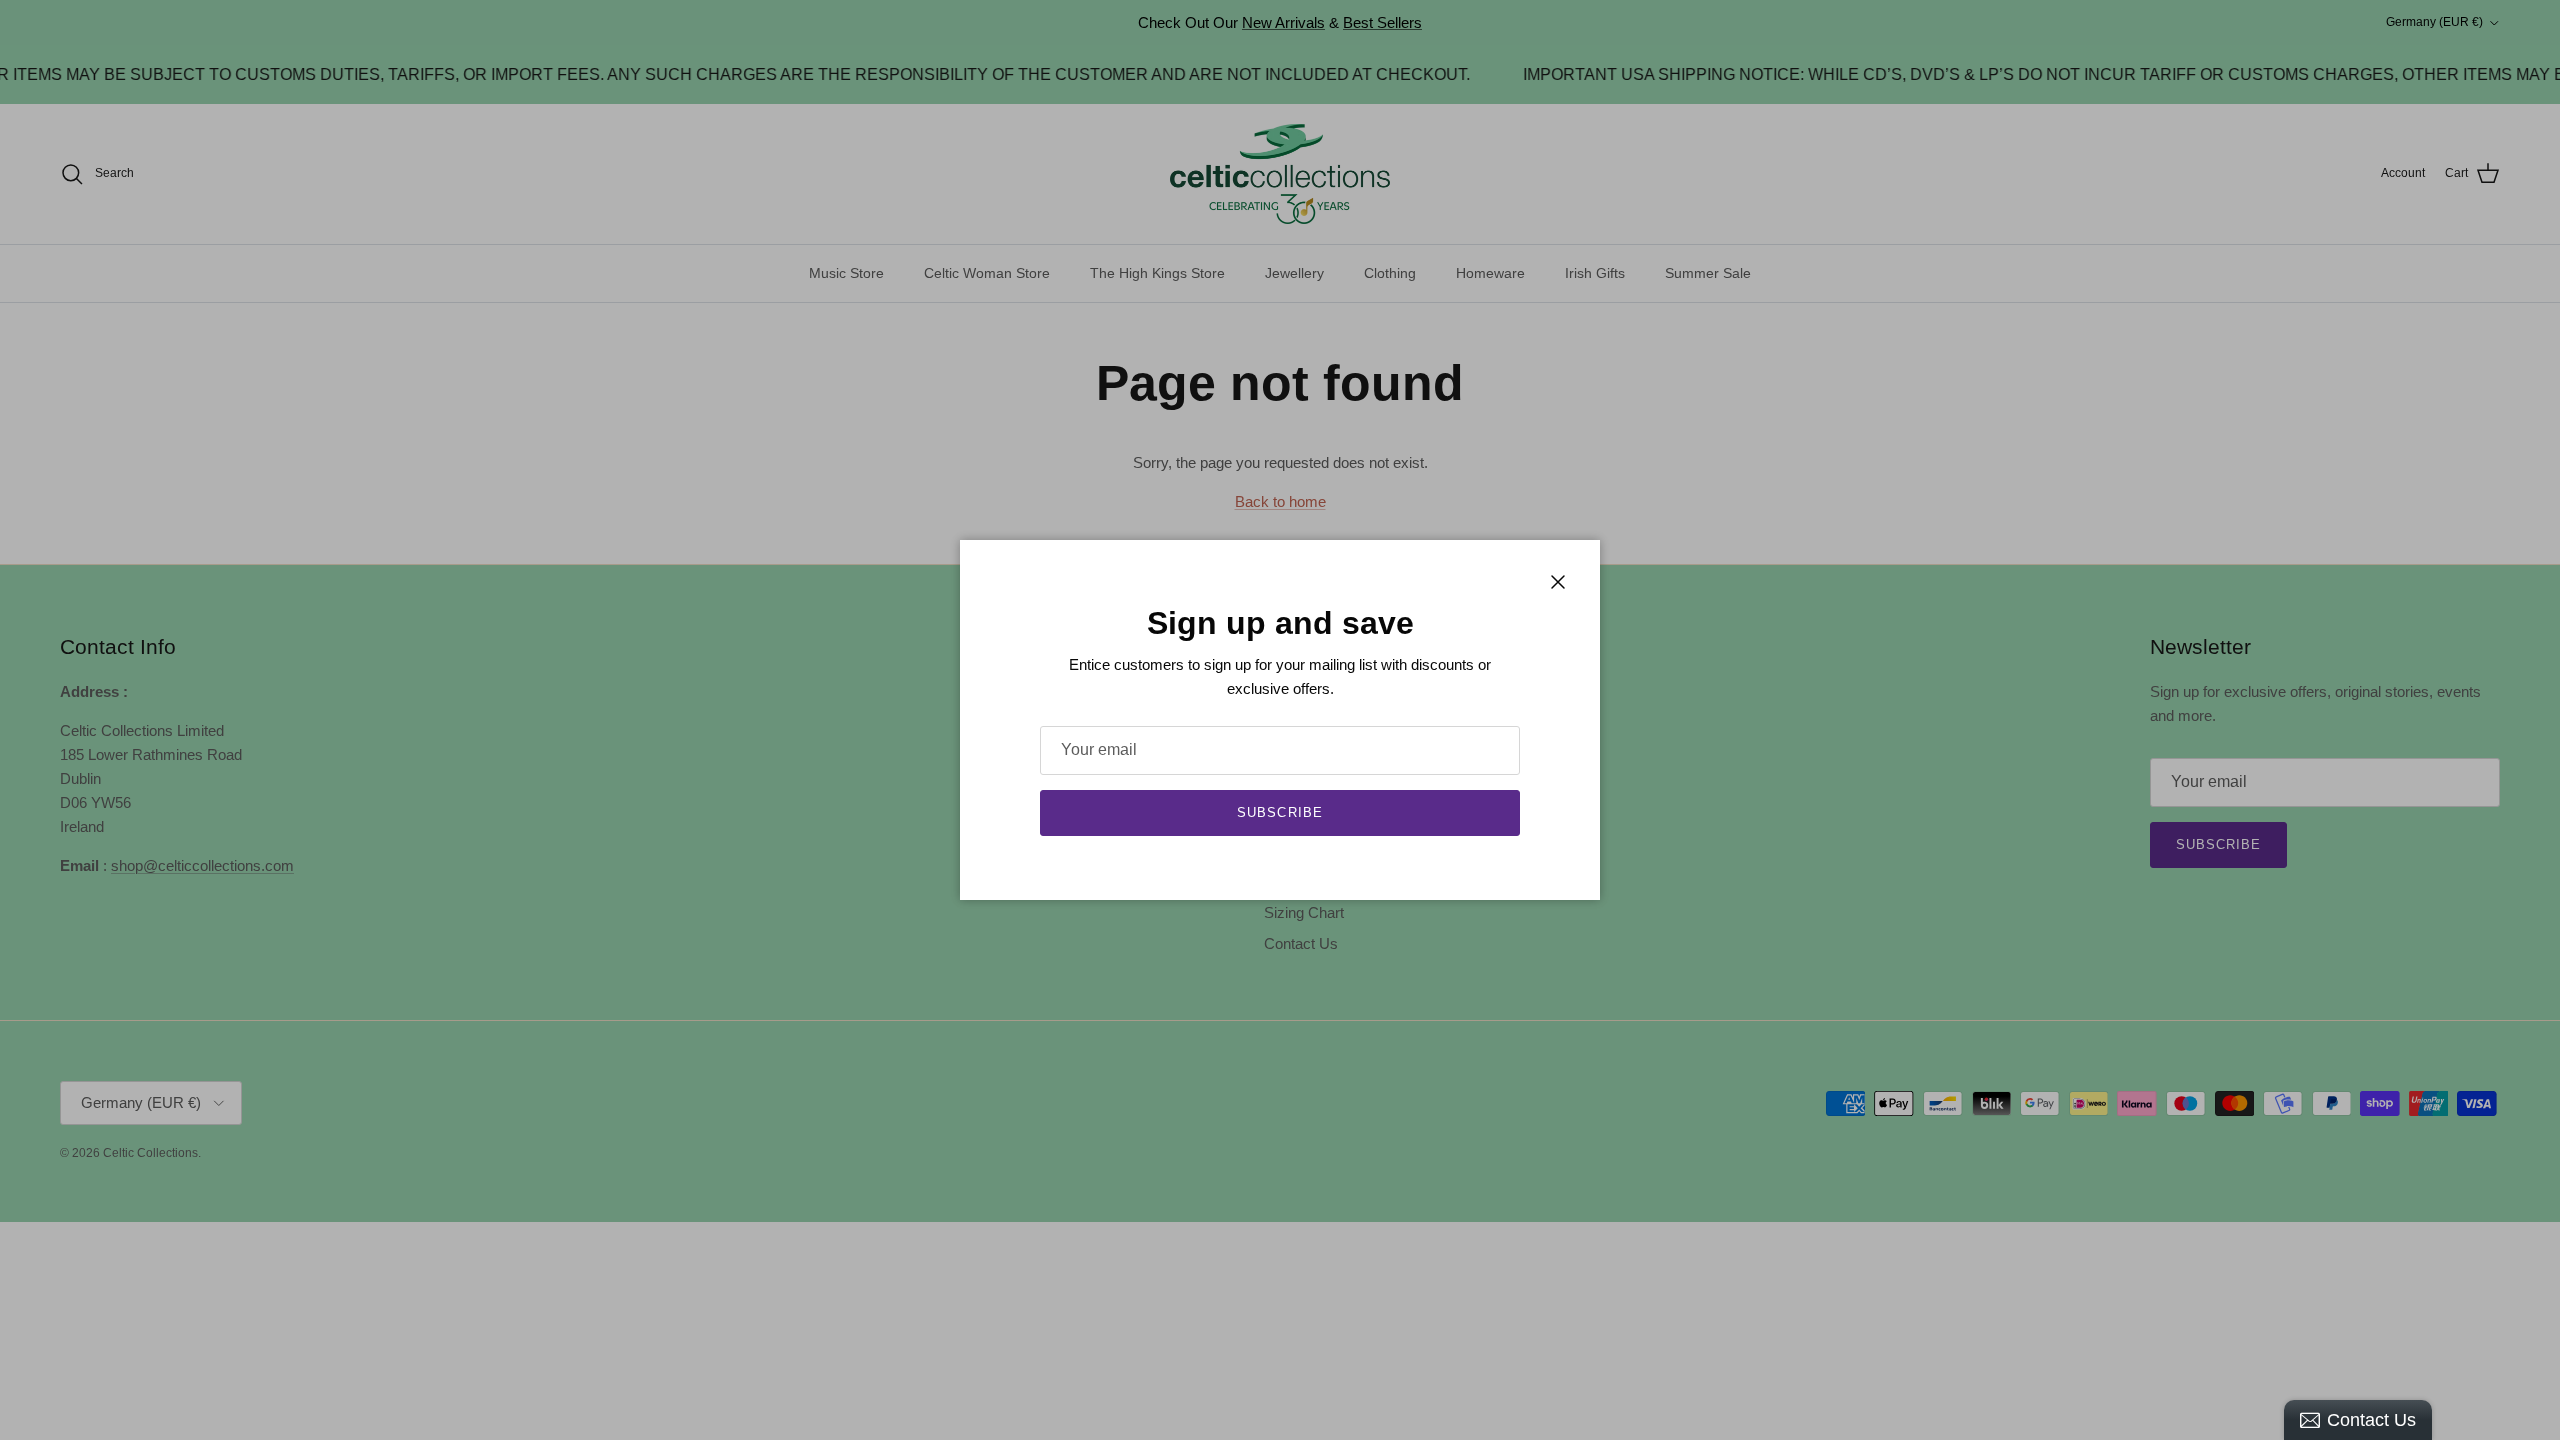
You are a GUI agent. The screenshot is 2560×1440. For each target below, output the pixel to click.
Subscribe (1279, 812)
